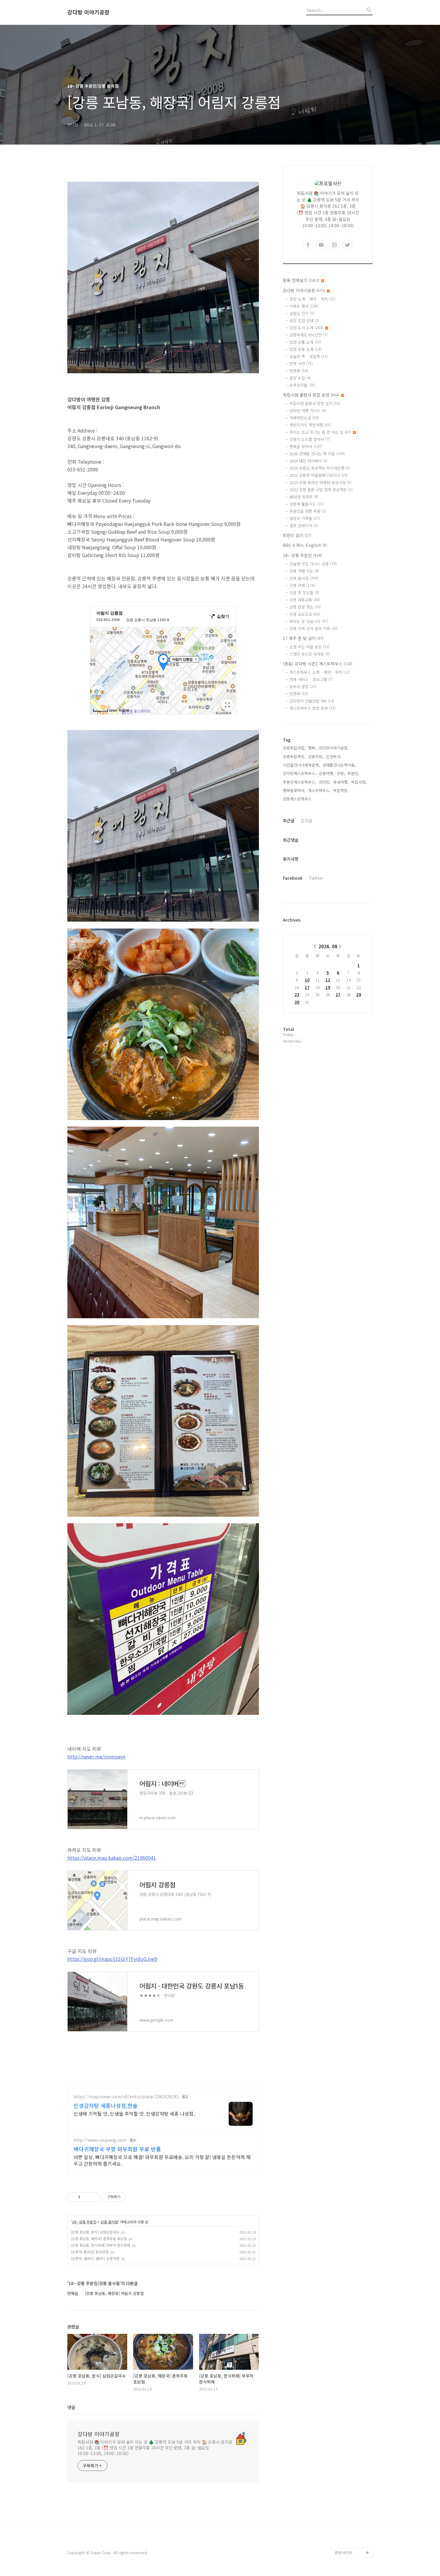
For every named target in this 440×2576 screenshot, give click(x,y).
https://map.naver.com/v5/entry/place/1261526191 (126, 2097)
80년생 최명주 (304, 497)
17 (307, 987)
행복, (312, 748)
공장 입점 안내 (304, 320)
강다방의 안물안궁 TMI (312, 701)
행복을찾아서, (294, 790)
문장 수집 (300, 378)
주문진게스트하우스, (300, 782)
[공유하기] (86, 2197)
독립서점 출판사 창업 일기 (315, 403)
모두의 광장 (303, 687)
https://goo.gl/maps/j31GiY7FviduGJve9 (112, 1959)
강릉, (341, 773)
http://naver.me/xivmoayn (96, 1756)
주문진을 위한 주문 (308, 511)
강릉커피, (316, 757)
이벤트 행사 (304, 306)
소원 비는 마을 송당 (309, 647)
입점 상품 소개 (305, 342)
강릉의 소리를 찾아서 (310, 439)
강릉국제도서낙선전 (308, 335)
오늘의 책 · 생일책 (309, 356)
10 (307, 980)
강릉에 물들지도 (307, 504)
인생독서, (334, 757)
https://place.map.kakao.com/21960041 (112, 1858)
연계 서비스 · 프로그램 (311, 679)
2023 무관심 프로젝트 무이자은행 (320, 468)
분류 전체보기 (301, 280)
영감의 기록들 (305, 518)
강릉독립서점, (294, 748)
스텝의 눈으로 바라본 (310, 654)
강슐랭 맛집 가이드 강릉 (313, 564)
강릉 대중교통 (305, 600)
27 (338, 995)
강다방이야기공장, (334, 748)
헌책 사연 (301, 364)
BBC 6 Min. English (305, 545)
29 (359, 995)
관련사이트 (344, 2553)
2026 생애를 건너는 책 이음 (317, 454)
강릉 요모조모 (305, 614)
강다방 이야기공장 (88, 12)
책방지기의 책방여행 (310, 425)
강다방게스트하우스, (300, 773)
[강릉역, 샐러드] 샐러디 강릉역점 (95, 2258)
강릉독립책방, (294, 757)
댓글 (71, 2407)
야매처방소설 (304, 418)
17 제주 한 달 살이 (303, 638)
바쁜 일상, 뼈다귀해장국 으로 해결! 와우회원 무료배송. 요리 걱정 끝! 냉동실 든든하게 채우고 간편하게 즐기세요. (162, 2160)
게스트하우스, (319, 790)
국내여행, (341, 782)
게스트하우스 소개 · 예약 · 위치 (320, 672)
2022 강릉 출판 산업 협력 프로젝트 (321, 490)
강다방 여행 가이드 (308, 411)
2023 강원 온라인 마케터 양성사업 (320, 482)
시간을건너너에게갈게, (301, 765)
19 (328, 987)
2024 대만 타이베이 (308, 461)
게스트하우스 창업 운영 (312, 708)
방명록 (299, 371)
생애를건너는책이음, (339, 765)
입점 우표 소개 (305, 349)
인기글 (306, 820)
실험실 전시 (302, 313)
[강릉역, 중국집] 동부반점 (90, 2252)
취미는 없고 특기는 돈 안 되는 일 (320, 432)
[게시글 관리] (93, 2197)
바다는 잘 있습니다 (309, 621)
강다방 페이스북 (348, 2533)
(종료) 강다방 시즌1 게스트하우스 (318, 664)
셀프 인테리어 (304, 525)
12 (328, 980)
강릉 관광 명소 (305, 607)
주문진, (353, 773)
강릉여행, (327, 773)
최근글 (289, 820)
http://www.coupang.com (100, 2140)
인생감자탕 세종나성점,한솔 (106, 2105)
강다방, (325, 782)
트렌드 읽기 (297, 535)
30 (297, 1002)
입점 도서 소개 (306, 328)
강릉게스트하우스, (298, 799)
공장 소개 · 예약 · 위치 (312, 299)
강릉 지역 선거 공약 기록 (314, 628)
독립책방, (341, 790)
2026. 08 (328, 946)
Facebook (293, 878)
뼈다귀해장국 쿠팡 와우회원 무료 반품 (117, 2149)
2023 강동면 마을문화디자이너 (318, 475)
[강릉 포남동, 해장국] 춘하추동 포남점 (99, 2239)
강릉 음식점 (109, 2222)
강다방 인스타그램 (350, 2514)
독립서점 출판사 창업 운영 (311, 395)
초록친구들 (302, 385)
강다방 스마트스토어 (352, 2524)
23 (297, 995)
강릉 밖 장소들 (304, 593)
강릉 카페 (302, 585)
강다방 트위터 (346, 2543)
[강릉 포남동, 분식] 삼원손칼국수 (95, 2232)
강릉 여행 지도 (304, 571)
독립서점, (359, 782)
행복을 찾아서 (306, 446)
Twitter (316, 878)
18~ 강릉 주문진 (84, 2222)
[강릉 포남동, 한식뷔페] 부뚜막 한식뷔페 (100, 2245)
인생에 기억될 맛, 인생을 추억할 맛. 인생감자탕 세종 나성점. (134, 2113)
